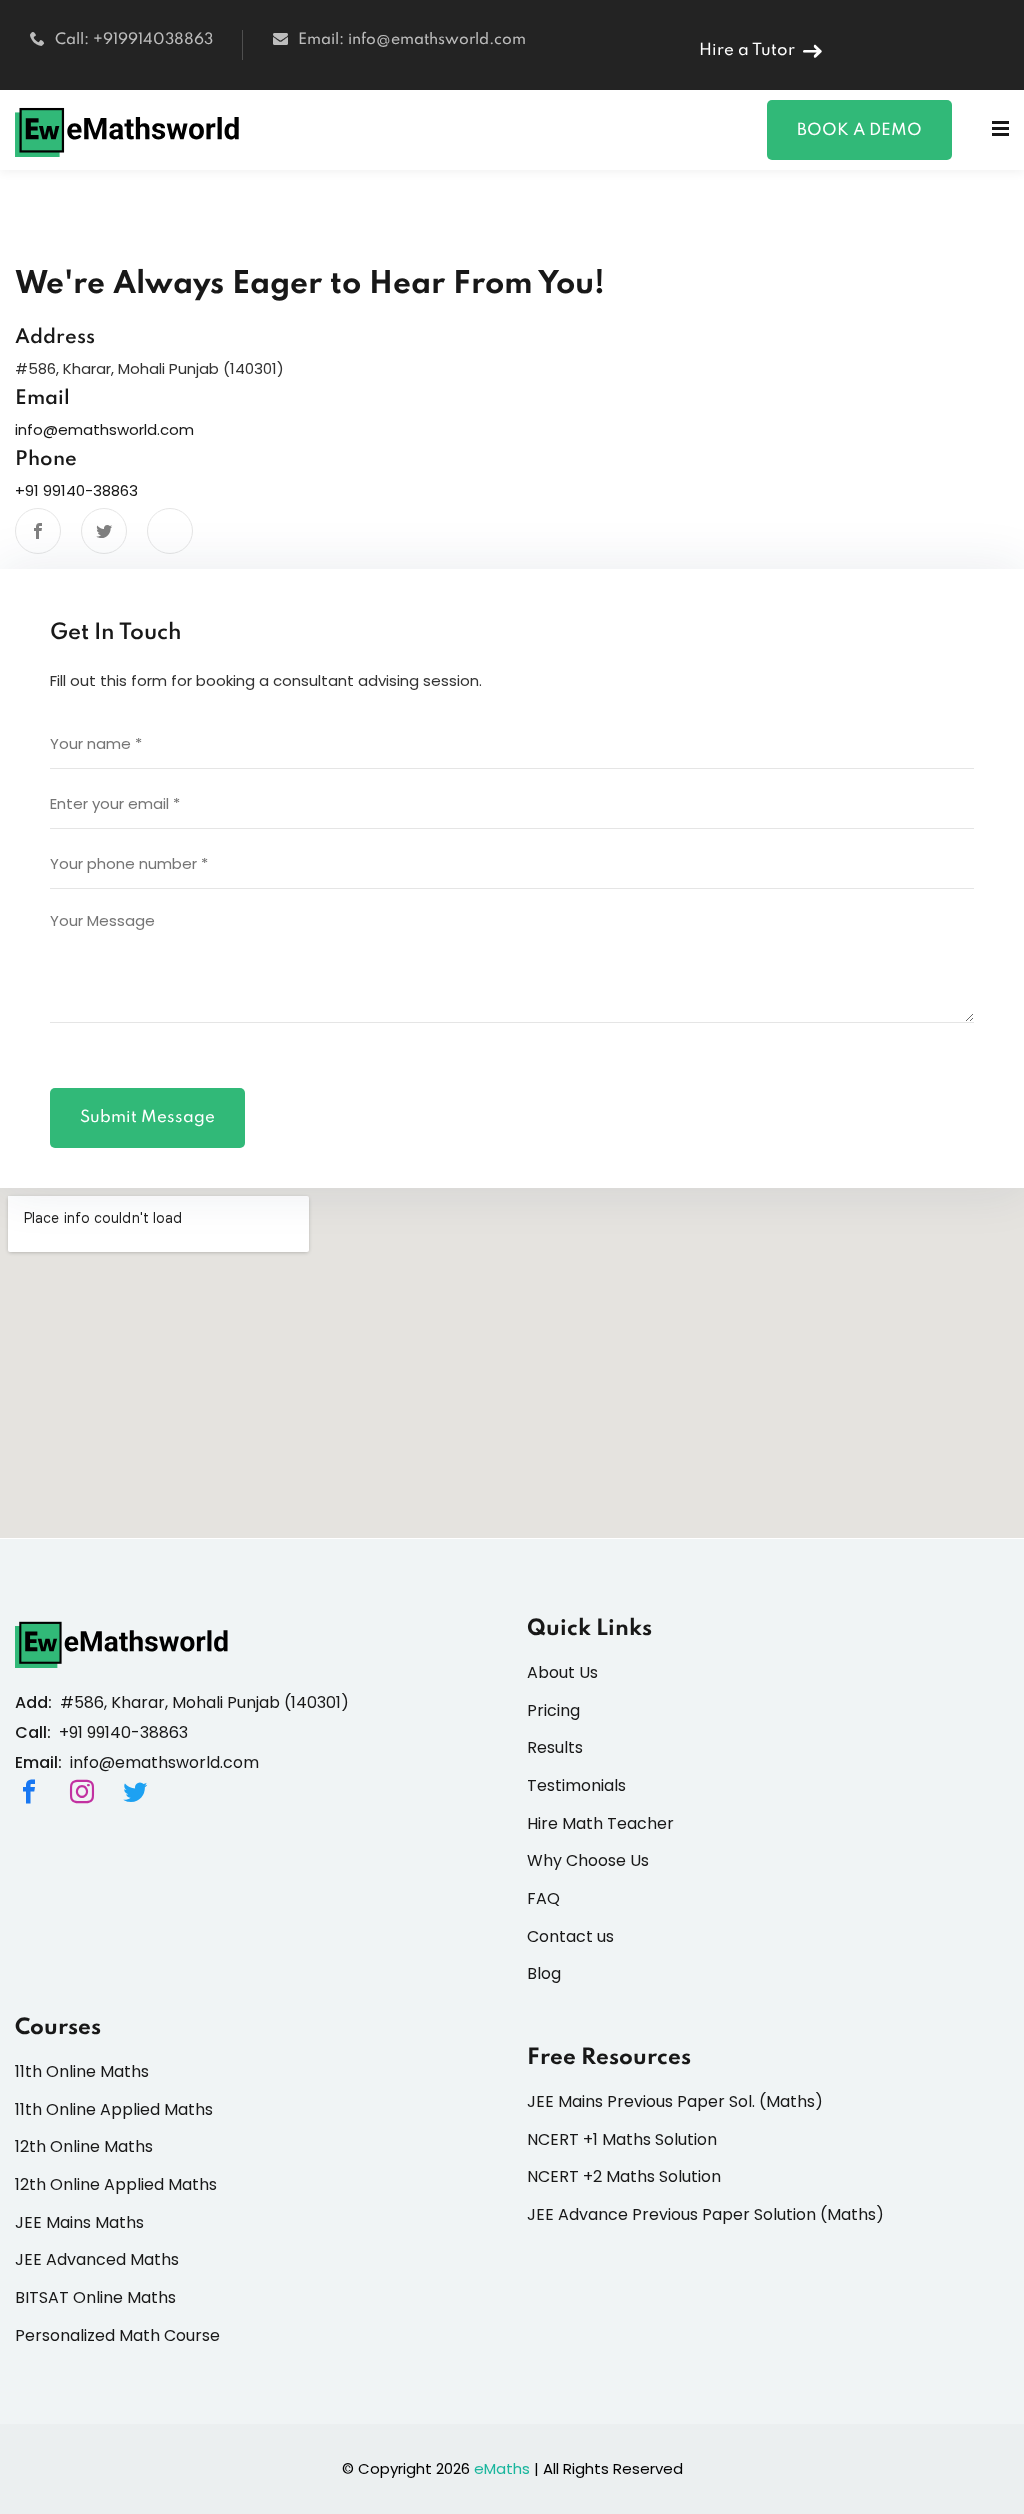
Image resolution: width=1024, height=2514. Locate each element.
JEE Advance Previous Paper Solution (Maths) (705, 2214)
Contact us (570, 1936)
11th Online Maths (82, 2071)
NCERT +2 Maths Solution (624, 2176)
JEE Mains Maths (79, 2222)
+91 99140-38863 (76, 490)
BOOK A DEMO (859, 130)
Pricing (553, 1710)
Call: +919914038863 (134, 40)
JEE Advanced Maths (97, 2259)
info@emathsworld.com (104, 429)
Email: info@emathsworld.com (412, 40)
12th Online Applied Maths (116, 2184)
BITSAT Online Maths (95, 2297)
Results (555, 1747)
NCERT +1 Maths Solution (622, 2139)
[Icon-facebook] (29, 1792)
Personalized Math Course (117, 2335)
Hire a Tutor (747, 50)
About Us (562, 1672)
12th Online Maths (84, 2146)
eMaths (502, 2468)
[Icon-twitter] (135, 1792)
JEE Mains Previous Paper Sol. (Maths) (675, 2101)
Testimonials (576, 1785)
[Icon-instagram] (82, 1792)
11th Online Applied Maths (114, 2109)
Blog (544, 1973)
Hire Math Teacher (600, 1823)
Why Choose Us (588, 1860)
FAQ (543, 1898)
